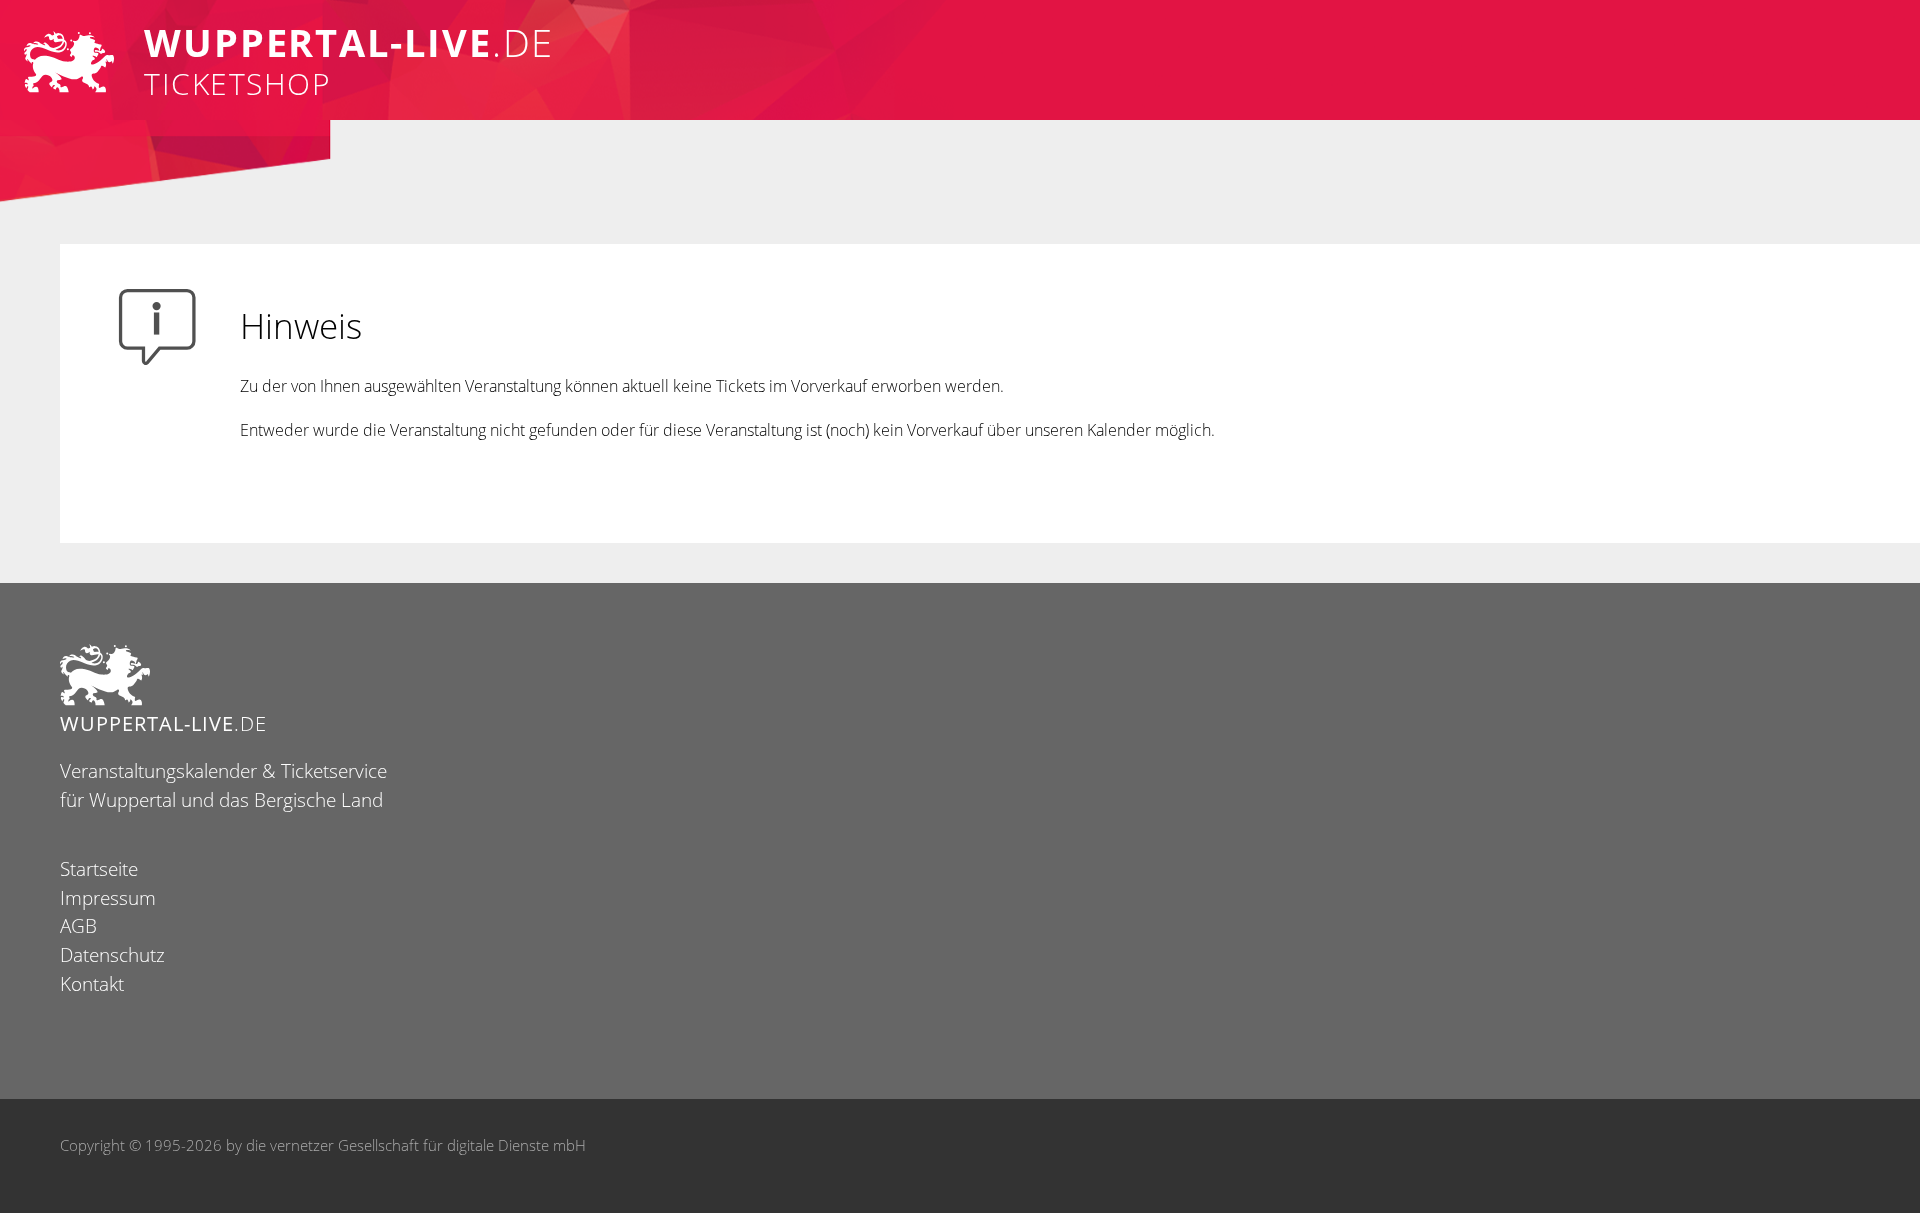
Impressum (108, 897)
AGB (78, 925)
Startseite (99, 868)
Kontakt (92, 983)
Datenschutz (112, 954)
